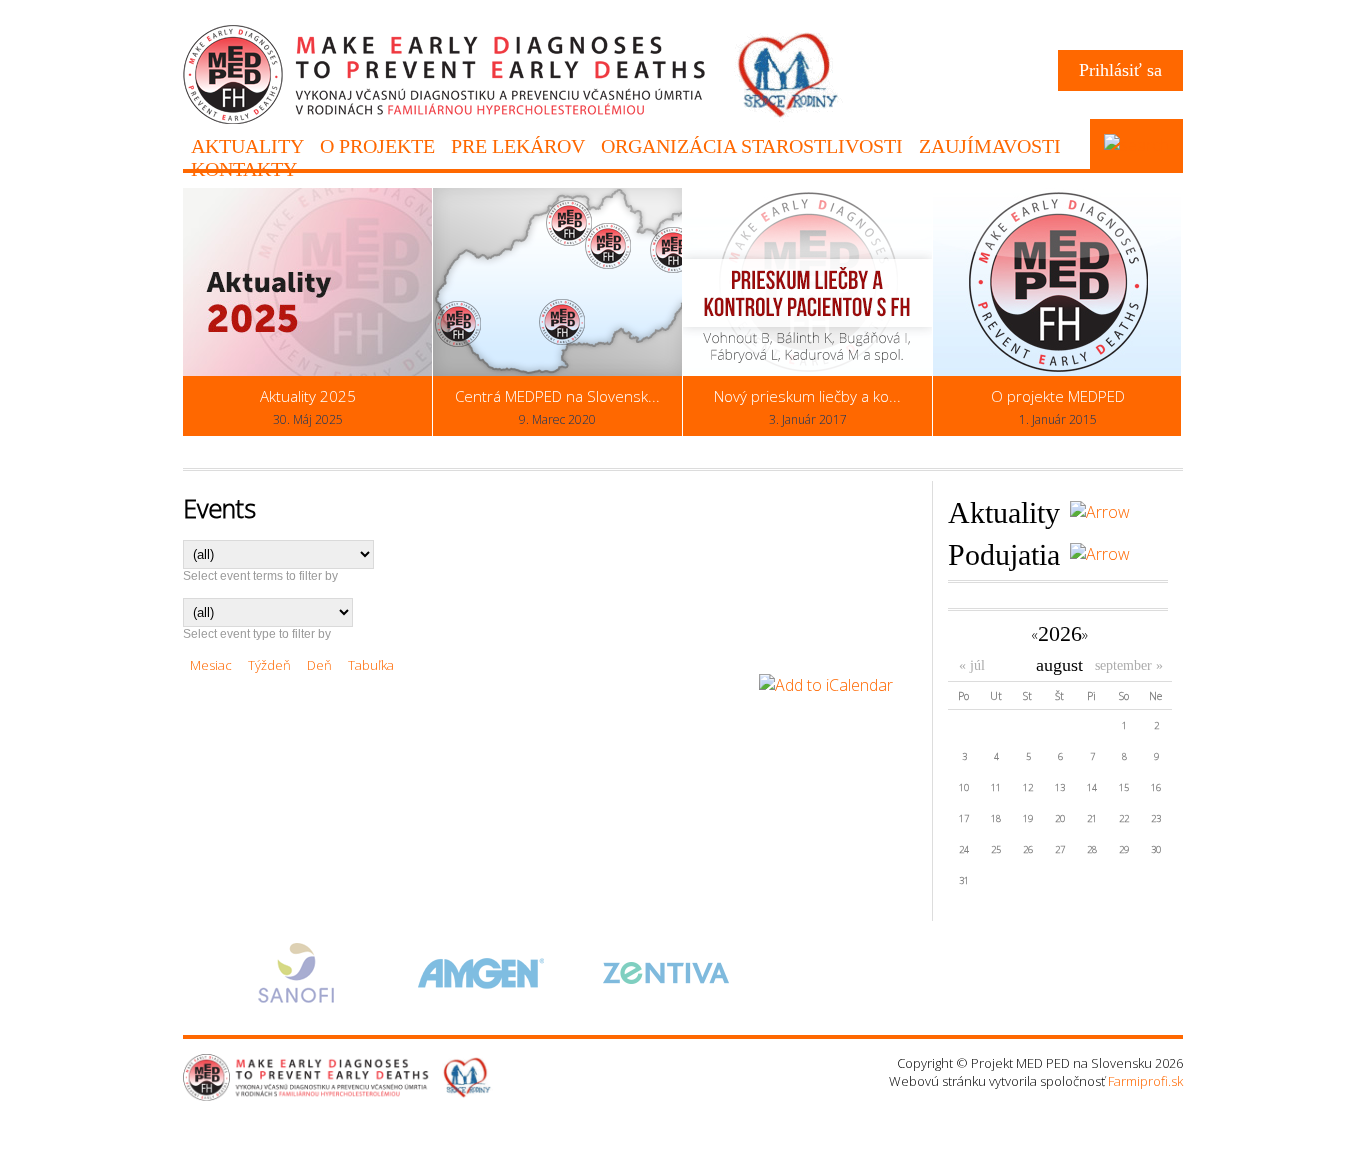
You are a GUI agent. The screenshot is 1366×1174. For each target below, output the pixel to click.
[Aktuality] (1095, 512)
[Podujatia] (1095, 554)
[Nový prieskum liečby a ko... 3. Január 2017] (807, 371)
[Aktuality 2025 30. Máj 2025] (307, 371)
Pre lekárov (518, 146)
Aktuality (247, 146)
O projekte (377, 146)
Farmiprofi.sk (1145, 1081)
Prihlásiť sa (1120, 70)
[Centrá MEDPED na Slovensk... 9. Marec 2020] (557, 371)
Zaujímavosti (990, 146)
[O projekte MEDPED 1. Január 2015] (1057, 371)
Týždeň (269, 665)
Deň (319, 665)
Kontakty (244, 169)
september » (1129, 665)
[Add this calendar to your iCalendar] (826, 685)
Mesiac (211, 665)
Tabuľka (371, 665)
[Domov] (513, 119)
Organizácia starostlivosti (752, 146)
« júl (972, 665)
